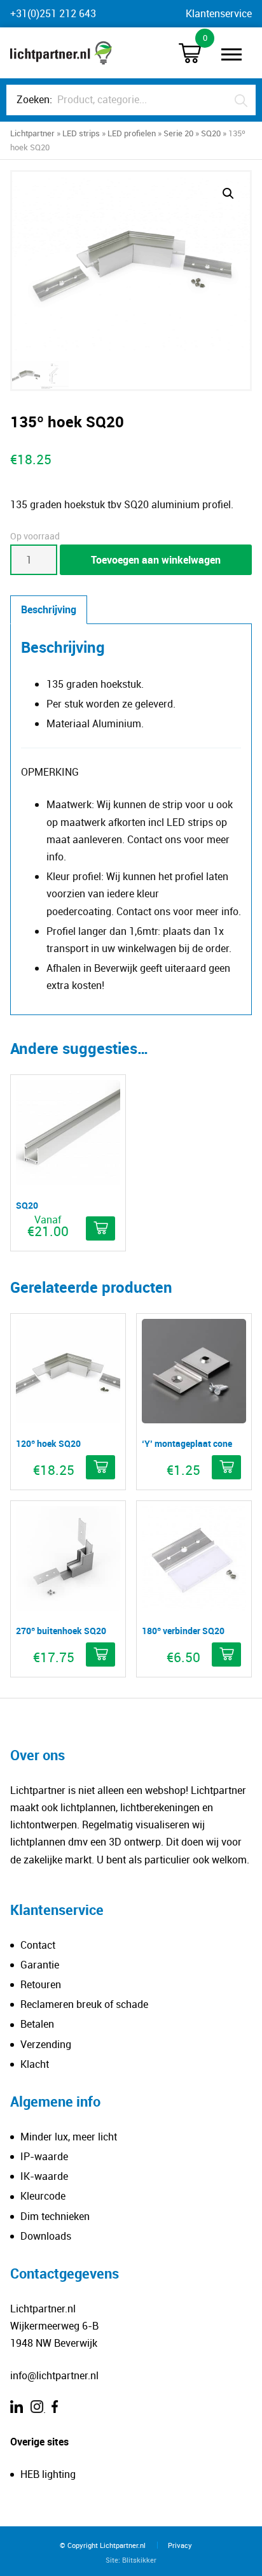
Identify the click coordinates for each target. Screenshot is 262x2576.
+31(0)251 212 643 (53, 13)
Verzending (46, 2044)
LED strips (81, 133)
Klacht (35, 2064)
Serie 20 (178, 133)
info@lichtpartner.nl (54, 2375)
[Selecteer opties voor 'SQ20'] (100, 1228)
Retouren (41, 1984)
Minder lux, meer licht (69, 2137)
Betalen (37, 2024)
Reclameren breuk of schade (84, 2004)
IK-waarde (44, 2176)
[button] (228, 194)
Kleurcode (43, 2196)
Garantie (40, 1965)
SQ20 (211, 133)
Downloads (46, 2236)
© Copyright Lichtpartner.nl (103, 2545)
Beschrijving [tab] (49, 609)
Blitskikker (139, 2560)
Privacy (180, 2545)
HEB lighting (48, 2474)
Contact (38, 1945)
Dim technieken (55, 2216)
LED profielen (132, 133)
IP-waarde (44, 2156)
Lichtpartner (32, 133)
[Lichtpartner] (61, 53)
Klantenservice (219, 13)
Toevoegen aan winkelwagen (156, 560)
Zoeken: (34, 99)
